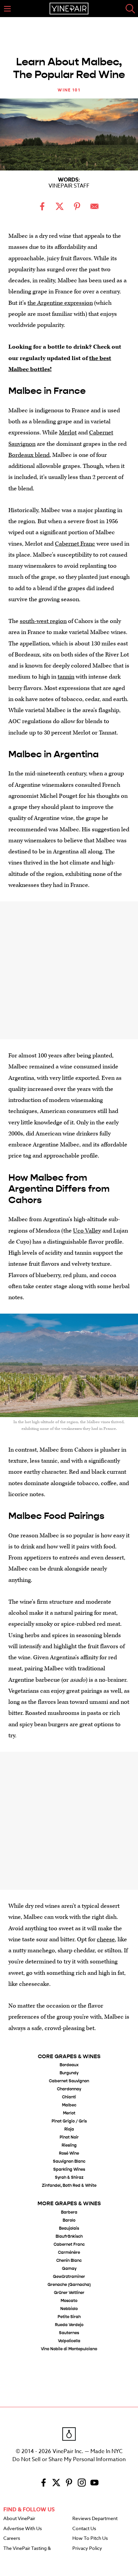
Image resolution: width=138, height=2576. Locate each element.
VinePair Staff (69, 186)
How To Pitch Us (90, 2538)
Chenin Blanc (69, 2261)
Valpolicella (69, 2341)
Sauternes (69, 2333)
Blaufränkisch (69, 2237)
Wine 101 (69, 90)
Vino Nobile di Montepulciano (69, 2349)
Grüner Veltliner (69, 2293)
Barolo (69, 2220)
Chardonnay (69, 2089)
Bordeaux (69, 2065)
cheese (106, 1939)
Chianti (69, 2097)
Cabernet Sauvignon (69, 2081)
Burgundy (69, 2073)
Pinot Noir (69, 2137)
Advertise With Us (23, 2529)
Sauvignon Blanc (69, 2162)
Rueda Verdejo (69, 2325)
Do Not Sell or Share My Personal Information (69, 2459)
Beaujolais (69, 2229)
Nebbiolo (69, 2309)
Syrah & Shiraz (69, 2178)
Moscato (69, 2301)
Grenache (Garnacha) (69, 2285)
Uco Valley (87, 1231)
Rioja (69, 2129)
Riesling (69, 2145)
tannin (66, 677)
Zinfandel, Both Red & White (69, 2186)
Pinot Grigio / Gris (69, 2121)
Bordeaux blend (29, 455)
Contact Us (84, 2529)
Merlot (68, 433)
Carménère (69, 2253)
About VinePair (19, 2519)
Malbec (69, 2105)
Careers (12, 2538)
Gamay (69, 2269)
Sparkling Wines (69, 2170)
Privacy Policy (87, 2549)
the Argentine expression (60, 303)
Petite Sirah (69, 2317)
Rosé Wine (69, 2153)
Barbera (69, 2212)
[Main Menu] (7, 9)
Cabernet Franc (75, 544)
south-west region (43, 621)
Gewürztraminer (69, 2277)
